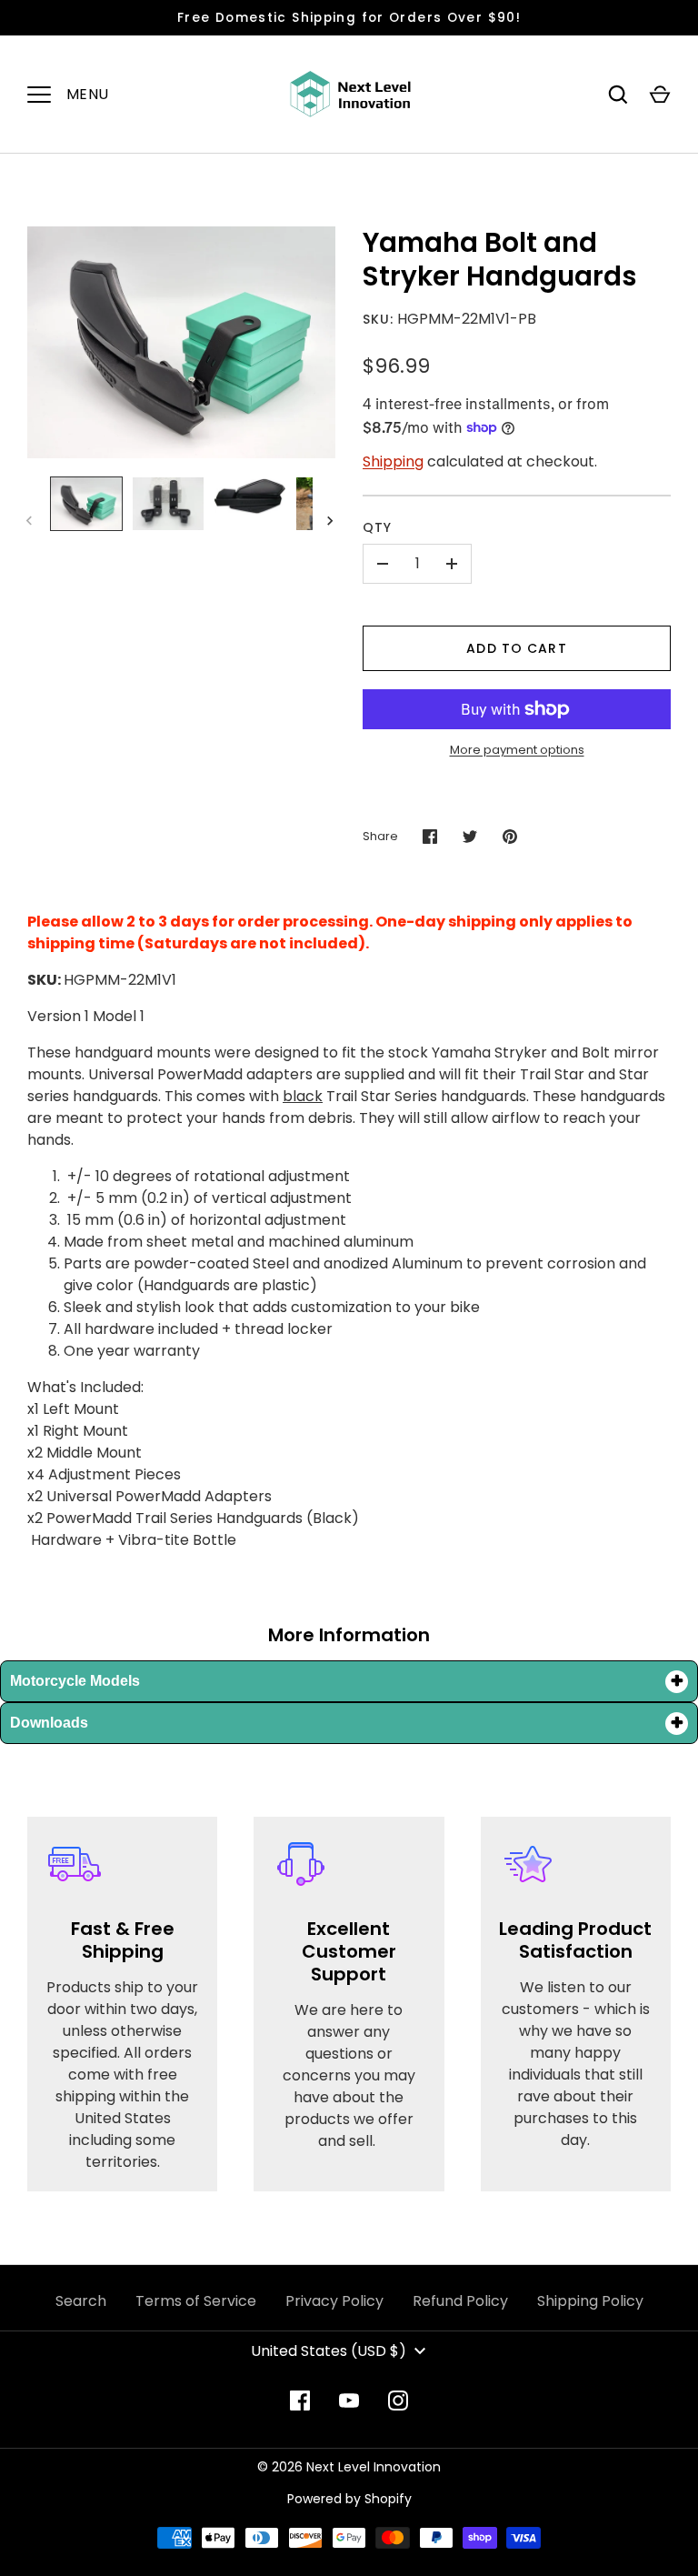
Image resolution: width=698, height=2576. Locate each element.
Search (81, 2301)
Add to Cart (516, 648)
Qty (377, 527)
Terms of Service (196, 2301)
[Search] (618, 95)
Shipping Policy (590, 2301)
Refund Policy (460, 2301)
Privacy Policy (334, 2301)
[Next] (332, 521)
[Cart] (660, 95)
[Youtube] (349, 2401)
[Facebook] (300, 2401)
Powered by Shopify (349, 2499)
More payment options (517, 750)
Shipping (393, 461)
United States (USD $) (329, 2351)
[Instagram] (398, 2401)
